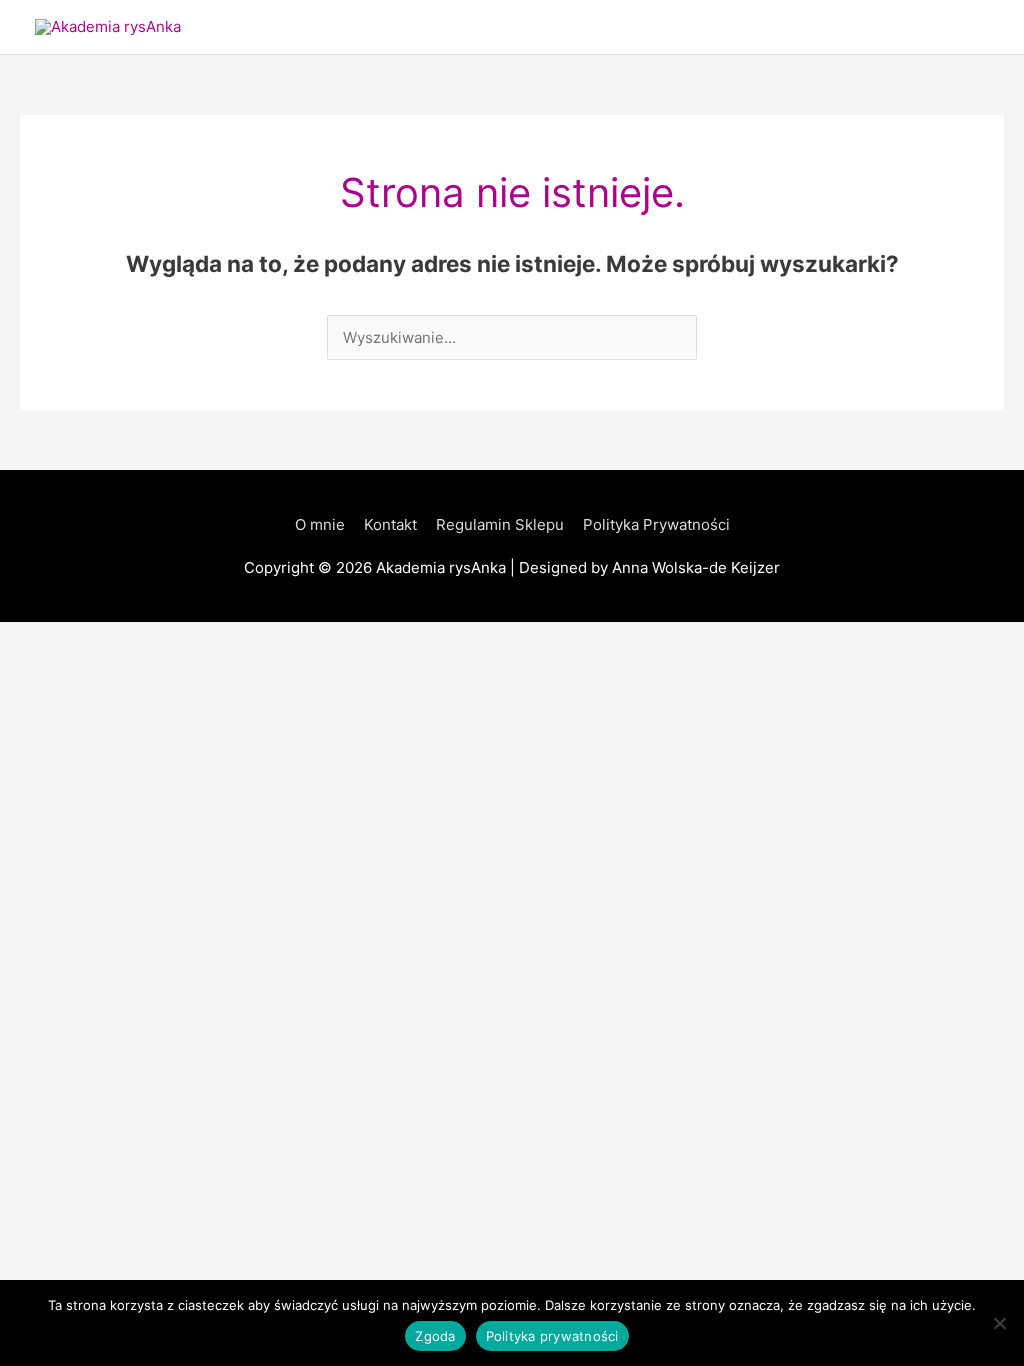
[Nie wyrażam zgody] (999, 1323)
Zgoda (435, 1336)
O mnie (320, 524)
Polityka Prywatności (656, 524)
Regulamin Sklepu (500, 524)
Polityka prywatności (552, 1336)
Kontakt (390, 524)
